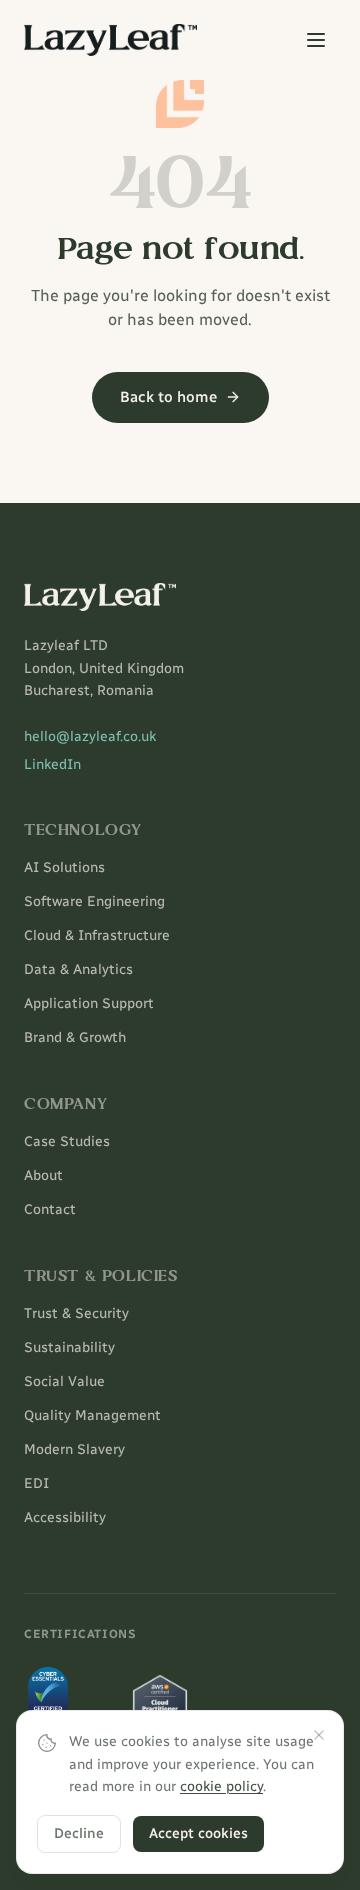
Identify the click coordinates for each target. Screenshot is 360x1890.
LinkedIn (52, 764)
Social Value (64, 1381)
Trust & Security (76, 1313)
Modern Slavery (74, 1449)
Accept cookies (198, 1833)
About (43, 1175)
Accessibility (65, 1517)
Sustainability (69, 1347)
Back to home (168, 397)
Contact (50, 1209)
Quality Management (92, 1415)
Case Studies (67, 1141)
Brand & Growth (75, 1037)
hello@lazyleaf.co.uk (90, 736)
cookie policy (221, 1786)
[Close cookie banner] (319, 1735)
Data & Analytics (78, 969)
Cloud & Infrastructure (97, 935)
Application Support (89, 1003)
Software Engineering (94, 901)
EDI (36, 1483)
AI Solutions (64, 867)
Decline (79, 1833)
